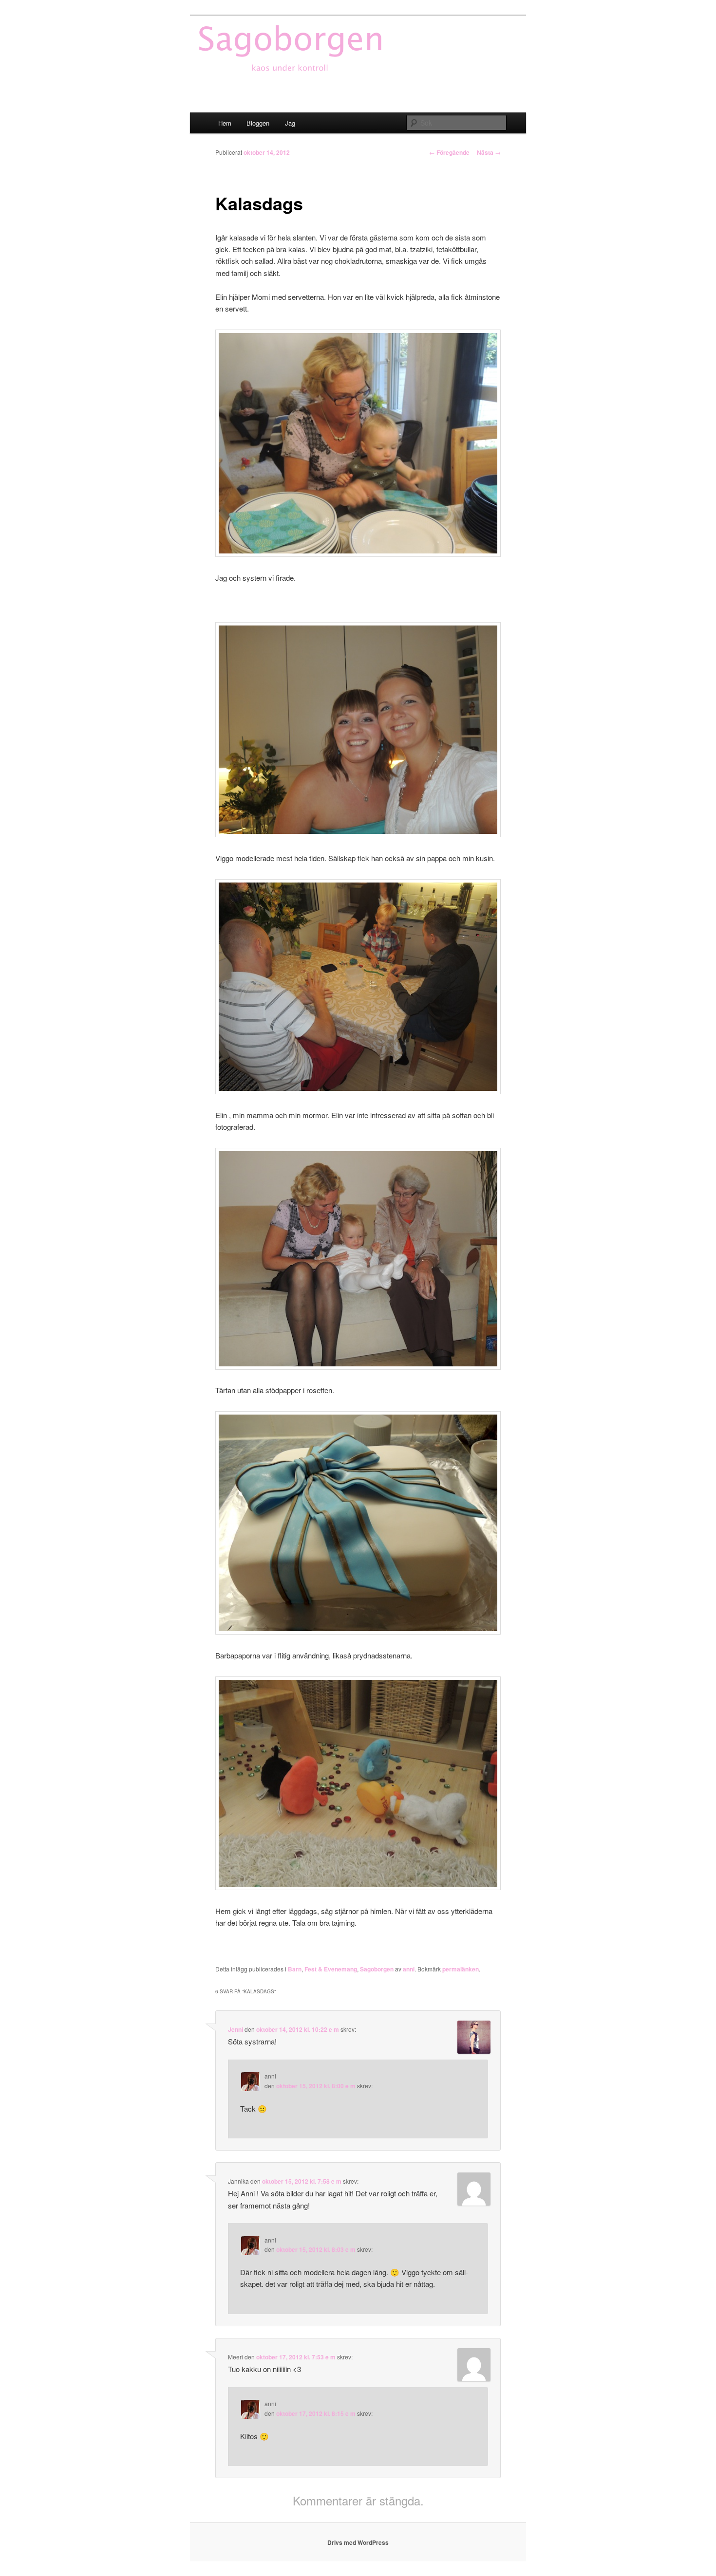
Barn (295, 1969)
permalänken (461, 1969)
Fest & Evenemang (331, 1969)
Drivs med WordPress (358, 2542)
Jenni (236, 2029)
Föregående (449, 152)
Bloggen (258, 123)
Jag (290, 123)
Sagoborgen (377, 1969)
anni (409, 1969)
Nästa (489, 152)
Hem (225, 123)
